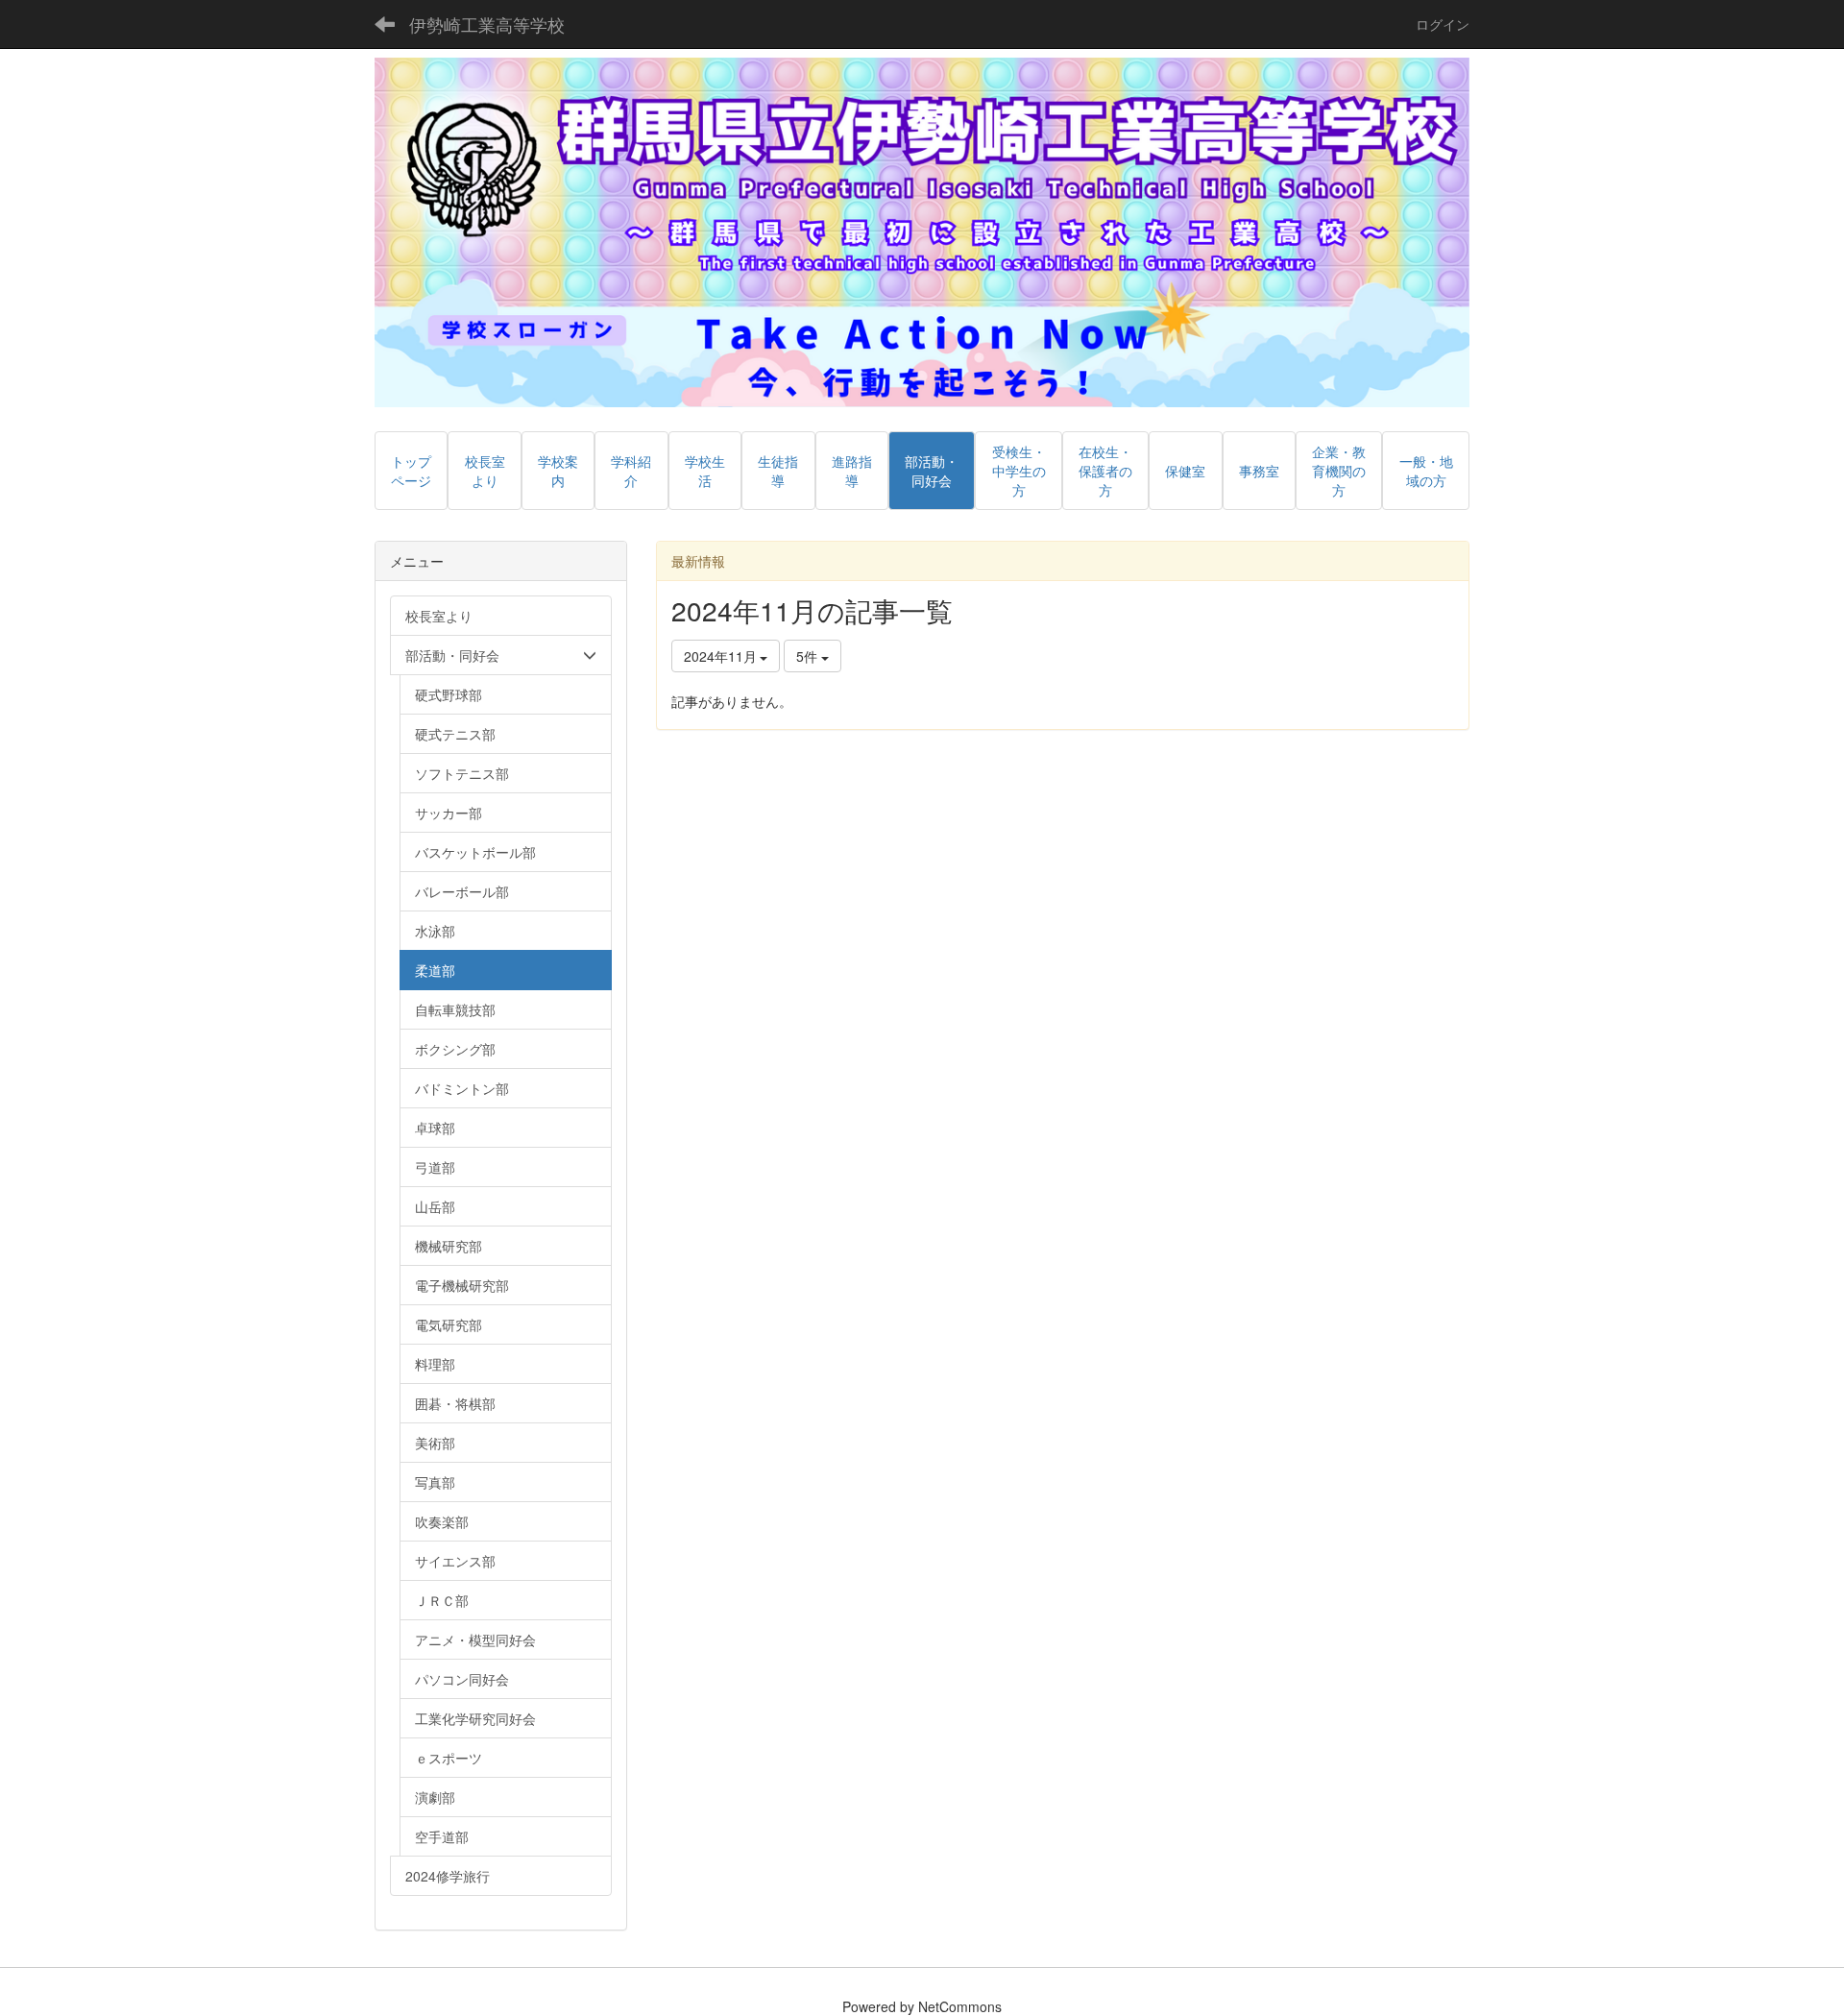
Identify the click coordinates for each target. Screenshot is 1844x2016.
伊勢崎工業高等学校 (487, 24)
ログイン (1443, 24)
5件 (809, 656)
